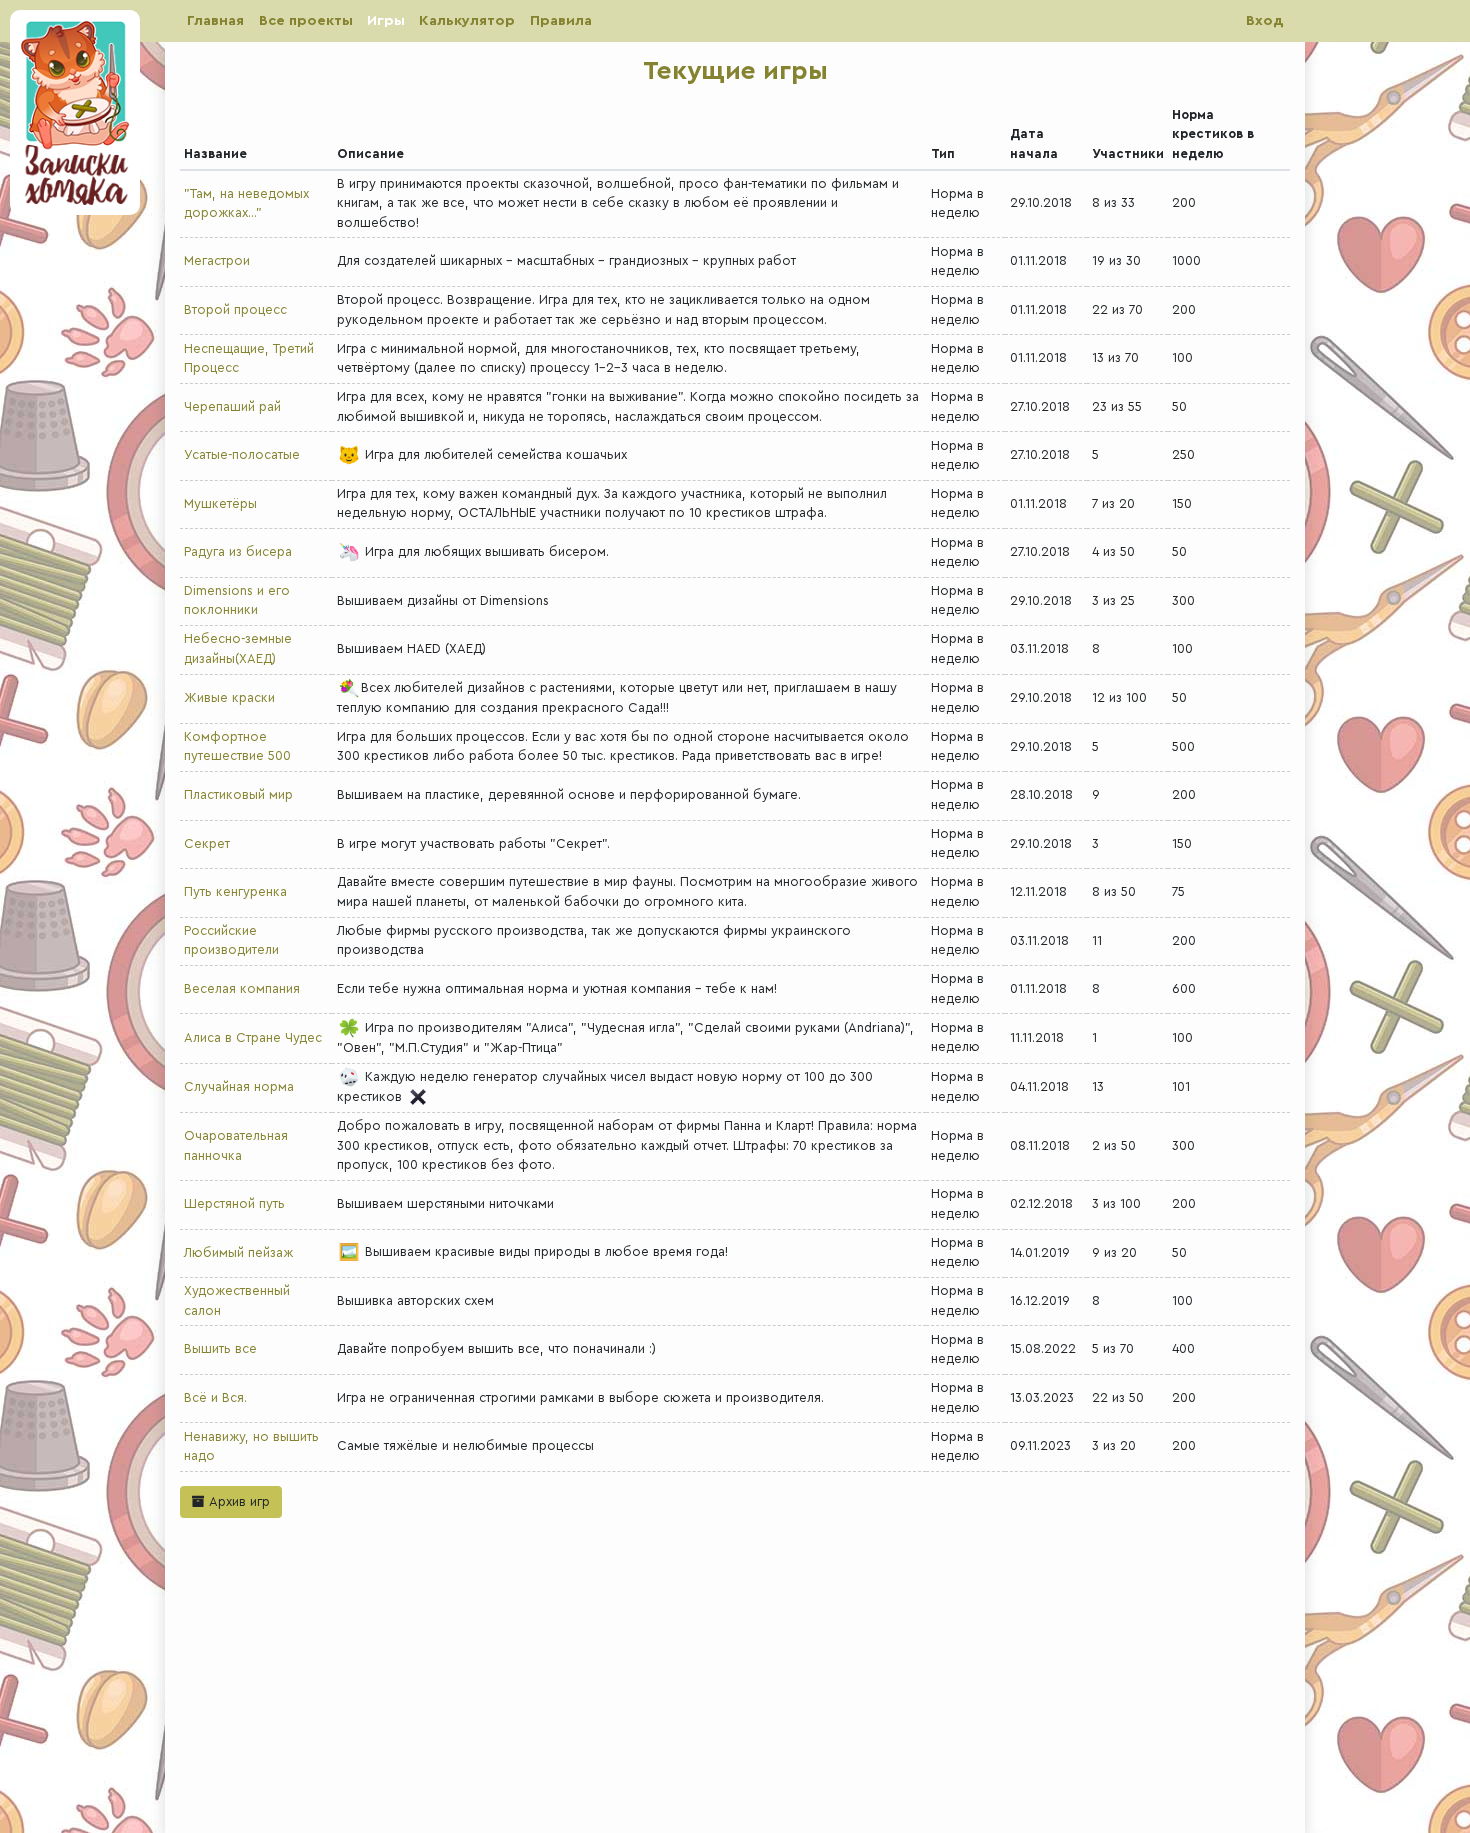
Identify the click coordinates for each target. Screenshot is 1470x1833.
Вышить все (220, 1349)
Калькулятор (467, 20)
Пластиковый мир (238, 795)
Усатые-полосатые (242, 455)
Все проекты (306, 20)
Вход (1264, 20)
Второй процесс (235, 310)
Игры (386, 20)
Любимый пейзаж (238, 1253)
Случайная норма (239, 1087)
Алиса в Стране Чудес (253, 1038)
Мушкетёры (220, 504)
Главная (215, 20)
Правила (561, 20)
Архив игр (237, 1502)
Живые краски (229, 698)
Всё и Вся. (215, 1398)
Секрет (207, 844)
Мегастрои (217, 261)
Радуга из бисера (238, 552)
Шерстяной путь (234, 1204)
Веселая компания (242, 989)
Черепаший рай (232, 407)
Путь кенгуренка (235, 892)
